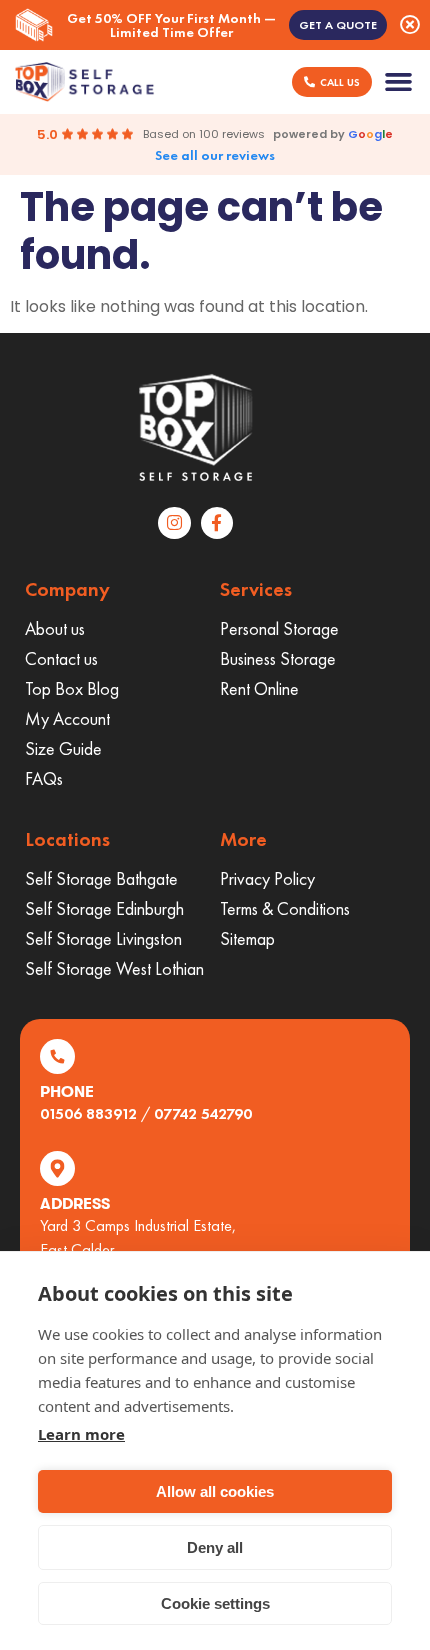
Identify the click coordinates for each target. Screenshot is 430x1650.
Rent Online (259, 688)
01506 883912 (88, 1113)
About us (55, 628)
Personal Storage (279, 628)
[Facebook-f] (217, 523)
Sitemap (247, 938)
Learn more (81, 1434)
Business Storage (278, 658)
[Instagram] (174, 523)
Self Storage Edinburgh (104, 908)
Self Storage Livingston (103, 938)
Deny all (215, 1547)
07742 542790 (203, 1113)
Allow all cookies (215, 1491)
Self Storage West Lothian (114, 968)
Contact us (61, 658)
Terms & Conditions (285, 908)
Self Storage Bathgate (101, 878)
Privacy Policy (267, 878)
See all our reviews (215, 155)
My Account (67, 718)
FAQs (44, 778)
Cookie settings (215, 1603)
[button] (399, 82)
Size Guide (63, 748)
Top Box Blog (72, 688)
